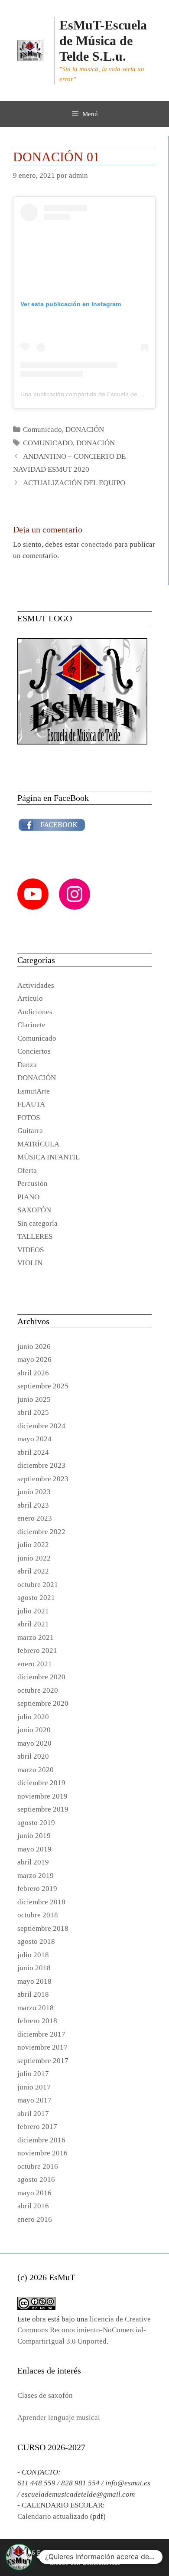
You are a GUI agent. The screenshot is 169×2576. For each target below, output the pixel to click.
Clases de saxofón (45, 2395)
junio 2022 (34, 1558)
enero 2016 (35, 2219)
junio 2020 (34, 1730)
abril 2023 (33, 1505)
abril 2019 (33, 1862)
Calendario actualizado (53, 2516)
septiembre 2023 (43, 1479)
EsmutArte (34, 1091)
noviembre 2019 (42, 1796)
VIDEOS (31, 1250)
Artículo (30, 998)
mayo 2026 (34, 1360)
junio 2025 (34, 1399)
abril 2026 (33, 1373)
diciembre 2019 (41, 1783)
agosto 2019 (36, 1823)
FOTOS (29, 1118)
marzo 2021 (36, 1637)
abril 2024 (33, 1452)
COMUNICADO (48, 443)
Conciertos (34, 1051)
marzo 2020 (36, 1770)
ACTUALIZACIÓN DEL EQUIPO (74, 483)
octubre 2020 (38, 1690)
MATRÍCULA (38, 1144)
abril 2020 (33, 1756)
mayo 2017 (34, 2100)
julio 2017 (33, 2074)
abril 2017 (33, 2114)
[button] (19, 2557)
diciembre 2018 (41, 1902)
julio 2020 (33, 1717)
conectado (97, 544)
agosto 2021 (36, 1598)
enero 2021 (35, 1664)
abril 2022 (33, 1571)
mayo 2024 (34, 1439)
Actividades (36, 985)
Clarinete (31, 1025)
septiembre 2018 (43, 1928)
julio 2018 (33, 1955)
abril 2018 (33, 1994)
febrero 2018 (37, 2021)
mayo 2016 (34, 2193)
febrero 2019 (37, 1889)
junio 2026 (34, 1347)
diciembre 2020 (41, 1677)
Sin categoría (37, 1223)
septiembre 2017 (43, 2061)
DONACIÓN (85, 429)
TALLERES (35, 1236)
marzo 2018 (36, 2008)
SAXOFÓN (34, 1210)
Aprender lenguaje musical (59, 2418)
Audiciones (35, 1012)
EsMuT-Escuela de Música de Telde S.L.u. (103, 41)
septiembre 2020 (43, 1703)
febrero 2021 (37, 1650)
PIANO (28, 1197)
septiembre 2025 (43, 1386)
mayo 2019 (34, 1849)
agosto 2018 (36, 1941)
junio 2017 (34, 2087)
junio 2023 (34, 1492)
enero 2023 (35, 1518)
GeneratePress (101, 2563)
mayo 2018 (34, 1981)
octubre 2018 (38, 1915)
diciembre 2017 (41, 2034)
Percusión (32, 1184)
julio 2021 (33, 1611)
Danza (27, 1065)
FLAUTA (31, 1104)
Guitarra (30, 1131)
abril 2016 (33, 2206)
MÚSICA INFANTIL (49, 1157)
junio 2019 (34, 1836)
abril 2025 (33, 1412)
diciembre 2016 (41, 2140)
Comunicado (42, 429)
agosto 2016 (36, 2179)
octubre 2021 (38, 1585)
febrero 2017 (37, 2127)
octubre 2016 (38, 2166)
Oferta (27, 1170)
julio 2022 (33, 1545)
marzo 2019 (36, 1876)
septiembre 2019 (43, 1809)
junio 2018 (34, 1968)
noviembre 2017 (42, 2047)
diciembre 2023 (41, 1465)
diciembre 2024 (41, 1426)
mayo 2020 (34, 1743)
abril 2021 (33, 1624)
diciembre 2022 (41, 1532)
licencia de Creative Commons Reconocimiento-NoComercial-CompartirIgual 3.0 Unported (84, 2330)
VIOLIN (30, 1263)
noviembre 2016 (42, 2153)
